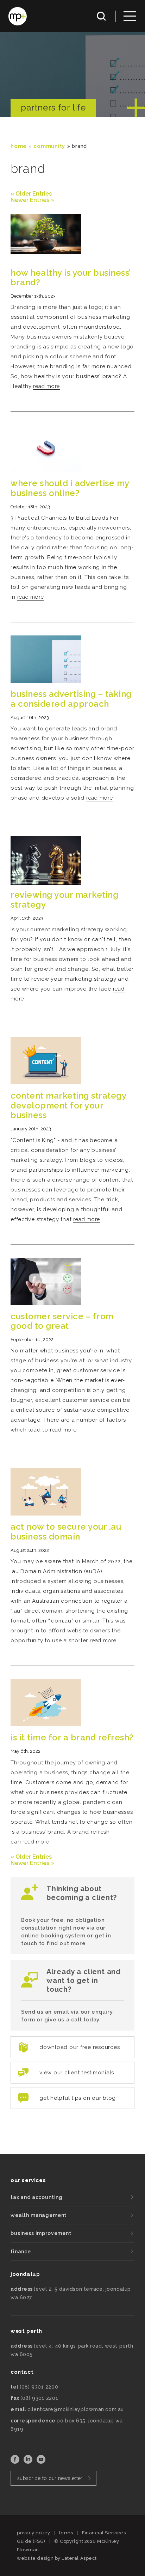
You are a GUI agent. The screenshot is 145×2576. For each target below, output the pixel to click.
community (49, 146)
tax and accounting (37, 2197)
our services (28, 2180)
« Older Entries (31, 194)
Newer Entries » (32, 200)
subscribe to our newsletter (50, 2478)
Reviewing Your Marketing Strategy (64, 900)
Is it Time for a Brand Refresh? (72, 1737)
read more (46, 386)
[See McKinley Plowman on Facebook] (16, 2462)
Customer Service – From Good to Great (62, 1321)
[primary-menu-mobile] (130, 16)
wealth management (39, 2215)
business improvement (41, 2233)
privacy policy (33, 2533)
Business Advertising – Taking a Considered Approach (71, 699)
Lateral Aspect (79, 2558)
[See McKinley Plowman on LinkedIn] (29, 2462)
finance (21, 2252)
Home (19, 146)
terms (66, 2533)
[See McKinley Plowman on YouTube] (41, 2462)
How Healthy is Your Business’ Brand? (71, 278)
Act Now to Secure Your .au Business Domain (66, 1532)
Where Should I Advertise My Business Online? (70, 488)
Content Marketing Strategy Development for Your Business (68, 1105)
